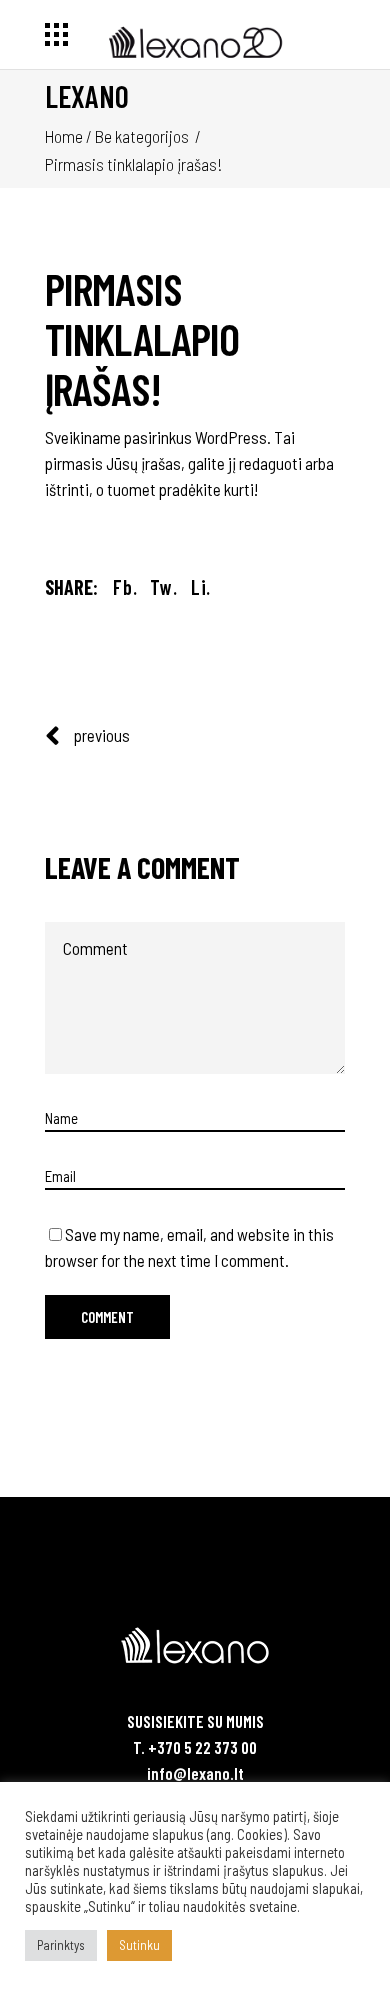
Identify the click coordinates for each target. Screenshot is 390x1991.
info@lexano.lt (195, 1773)
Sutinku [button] (139, 1945)
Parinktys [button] (61, 1945)
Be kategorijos (142, 136)
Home (64, 136)
